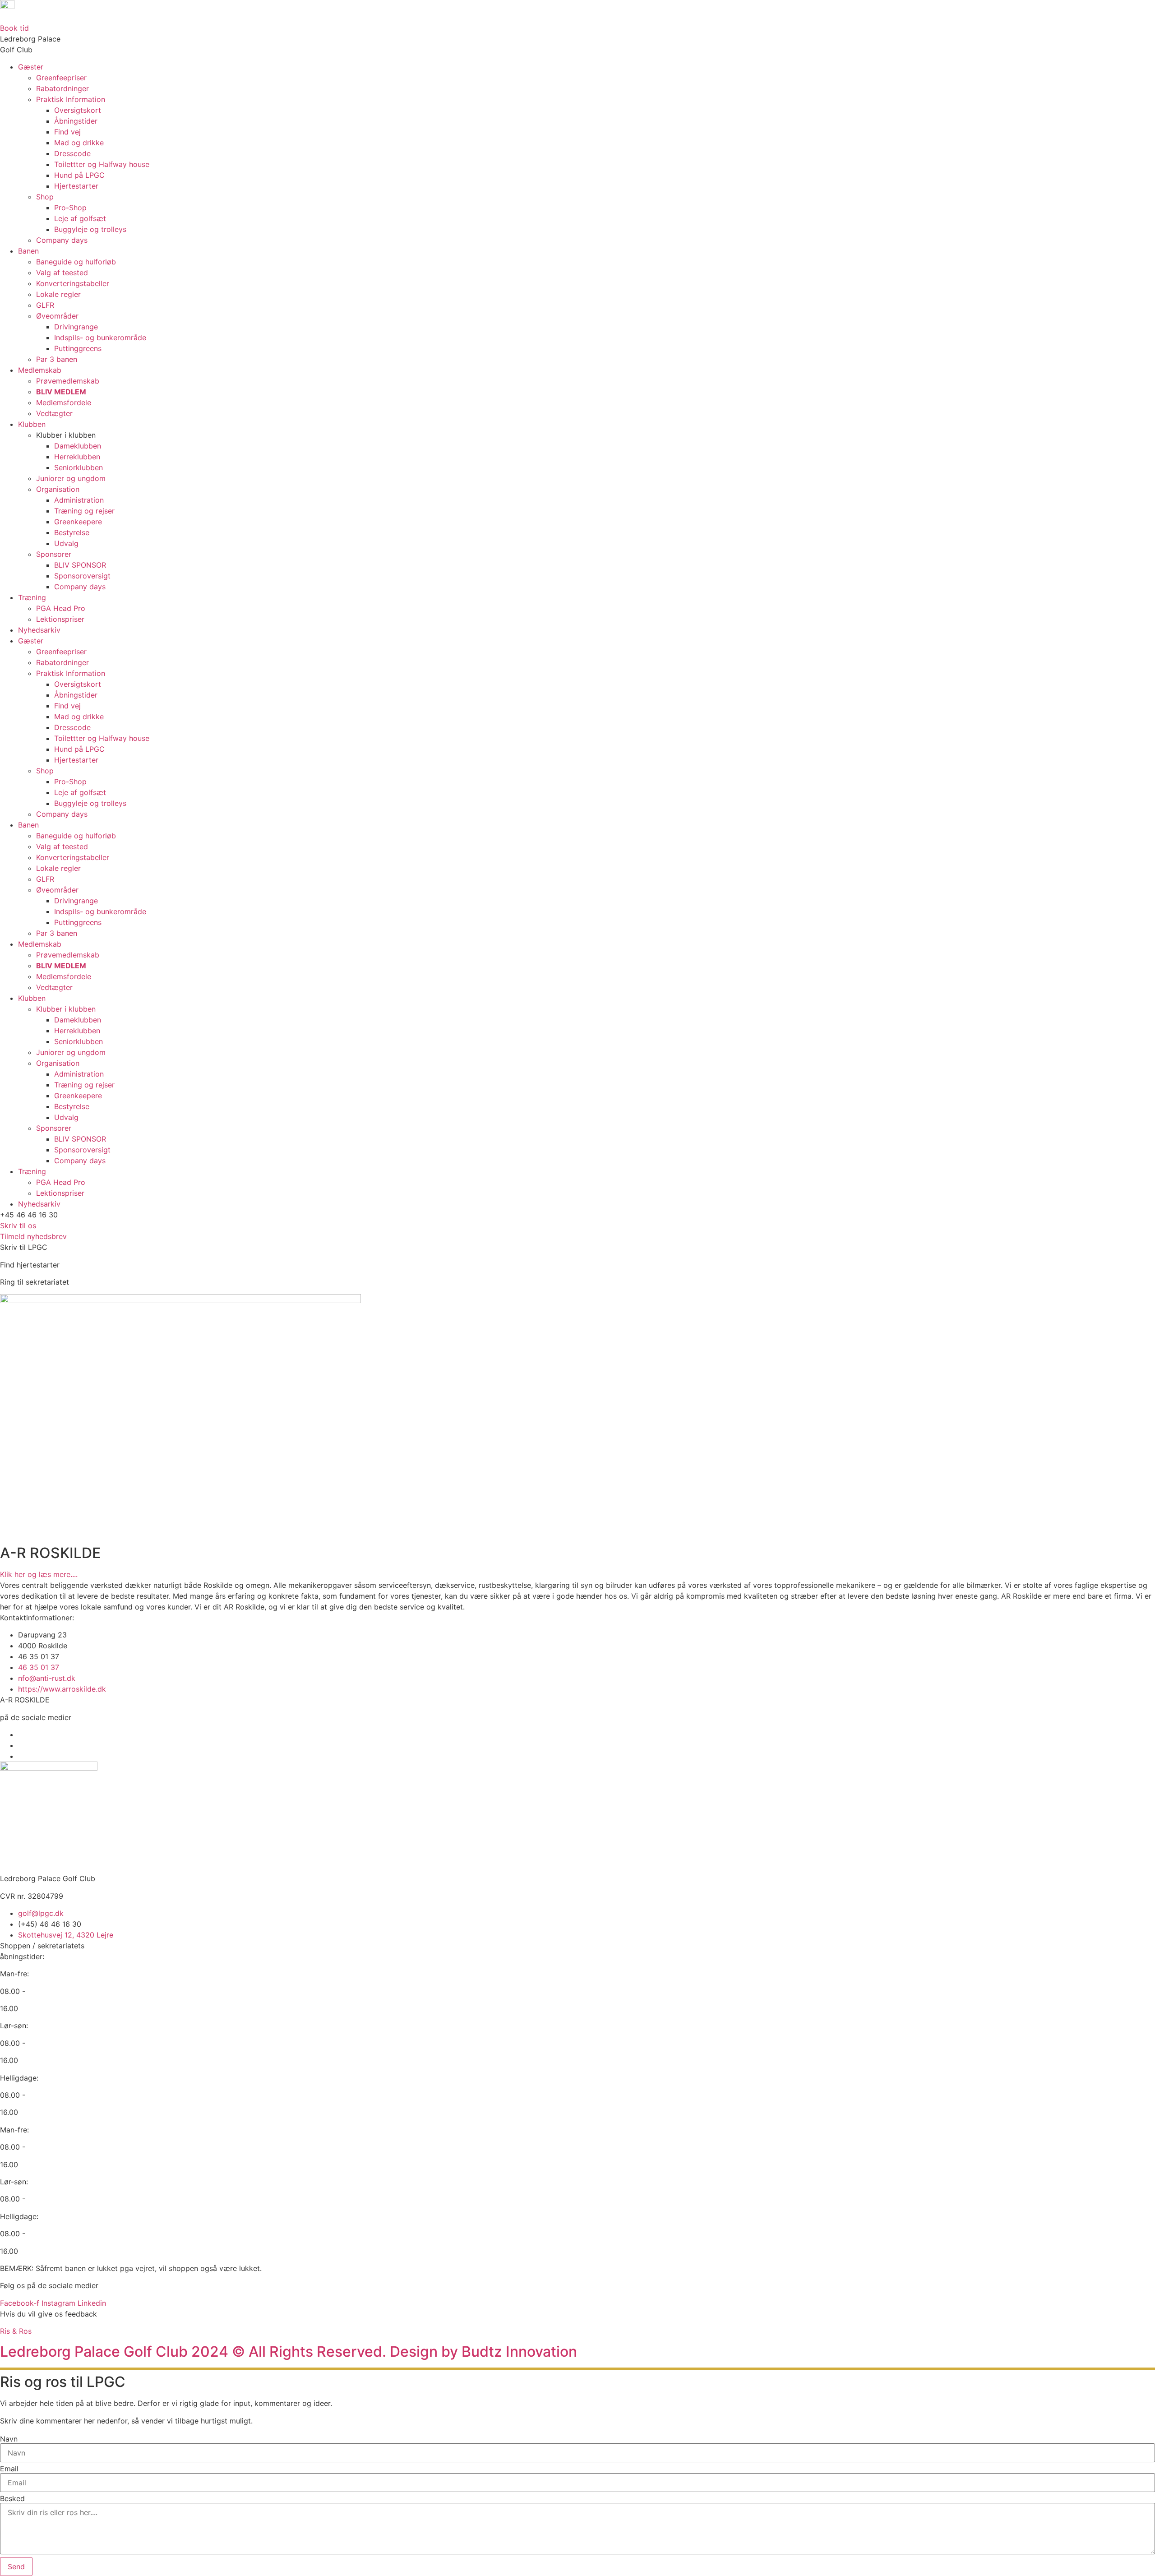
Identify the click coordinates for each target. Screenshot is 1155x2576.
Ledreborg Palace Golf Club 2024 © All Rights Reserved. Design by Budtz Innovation (289, 2352)
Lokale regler (58, 294)
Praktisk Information (71, 99)
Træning (32, 597)
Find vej (67, 132)
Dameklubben (78, 446)
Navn (9, 2439)
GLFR (45, 305)
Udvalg (66, 543)
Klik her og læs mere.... (39, 1574)
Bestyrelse (72, 532)
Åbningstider (76, 121)
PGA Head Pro (61, 608)
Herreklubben (77, 457)
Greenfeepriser (61, 78)
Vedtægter (54, 413)
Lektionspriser (60, 619)
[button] (29, 1215)
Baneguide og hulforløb (76, 262)
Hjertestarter (76, 186)
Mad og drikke (79, 143)
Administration (79, 500)
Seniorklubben (79, 467)
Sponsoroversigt (82, 576)
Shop (45, 197)
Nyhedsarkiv (39, 630)
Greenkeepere (78, 522)
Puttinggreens (78, 348)
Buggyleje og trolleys (90, 229)
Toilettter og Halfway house (102, 164)
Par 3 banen (57, 359)
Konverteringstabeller (73, 283)
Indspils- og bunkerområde (100, 338)
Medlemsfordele (64, 402)
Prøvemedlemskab (68, 381)
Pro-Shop (70, 208)
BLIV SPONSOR (80, 565)
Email (9, 2469)
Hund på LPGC (79, 175)
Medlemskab (40, 370)
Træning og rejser (84, 511)
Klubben (32, 424)
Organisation (58, 489)
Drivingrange (76, 327)
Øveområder (57, 316)
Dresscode (72, 153)
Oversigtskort (78, 110)
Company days (62, 240)
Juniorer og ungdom (71, 478)
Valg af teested (62, 273)
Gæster (31, 67)
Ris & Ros (16, 2331)
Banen (28, 251)
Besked (12, 2498)
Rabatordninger (62, 88)
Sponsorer (54, 554)
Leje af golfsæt (80, 218)
